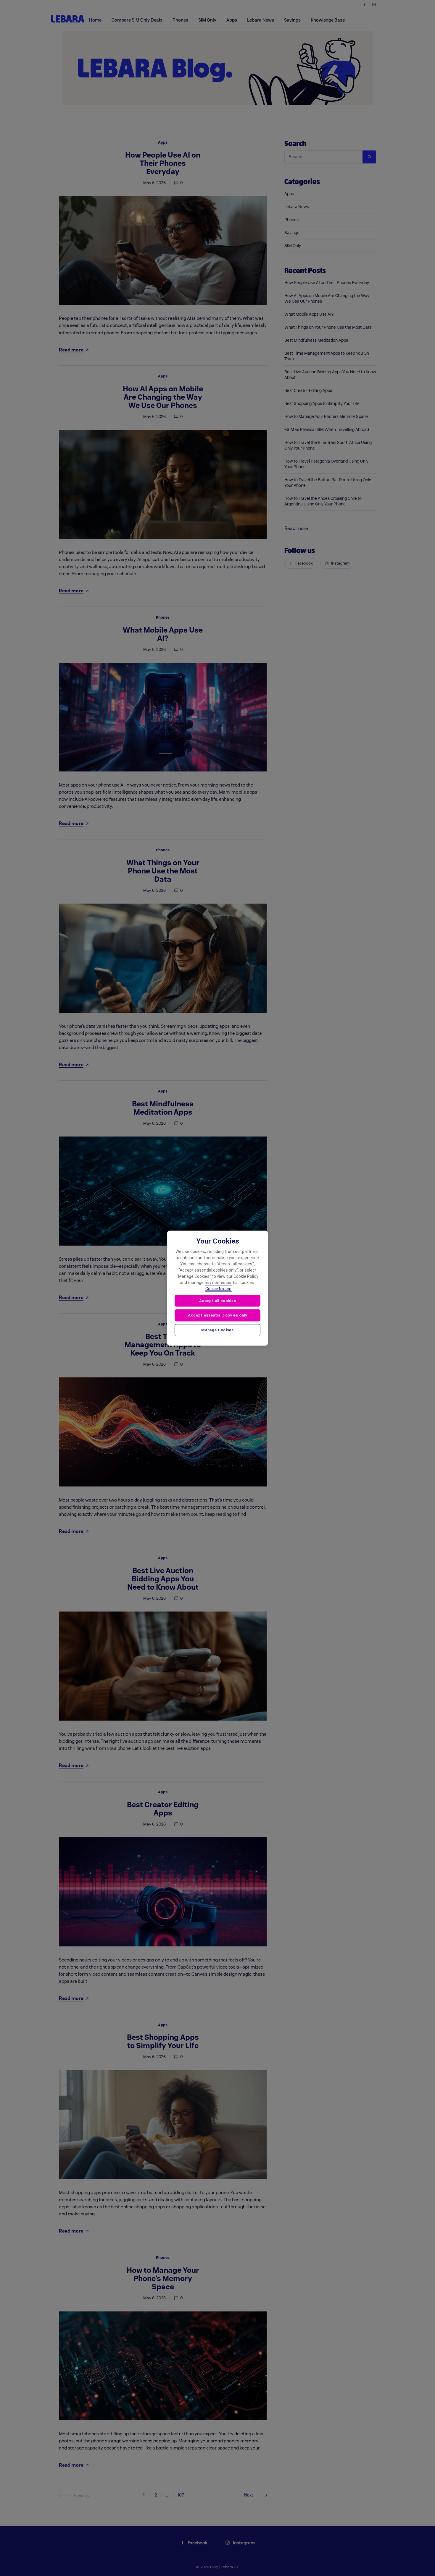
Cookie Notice (218, 1288)
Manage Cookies (217, 1330)
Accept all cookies (218, 1300)
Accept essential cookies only (217, 1315)
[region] (217, 1288)
